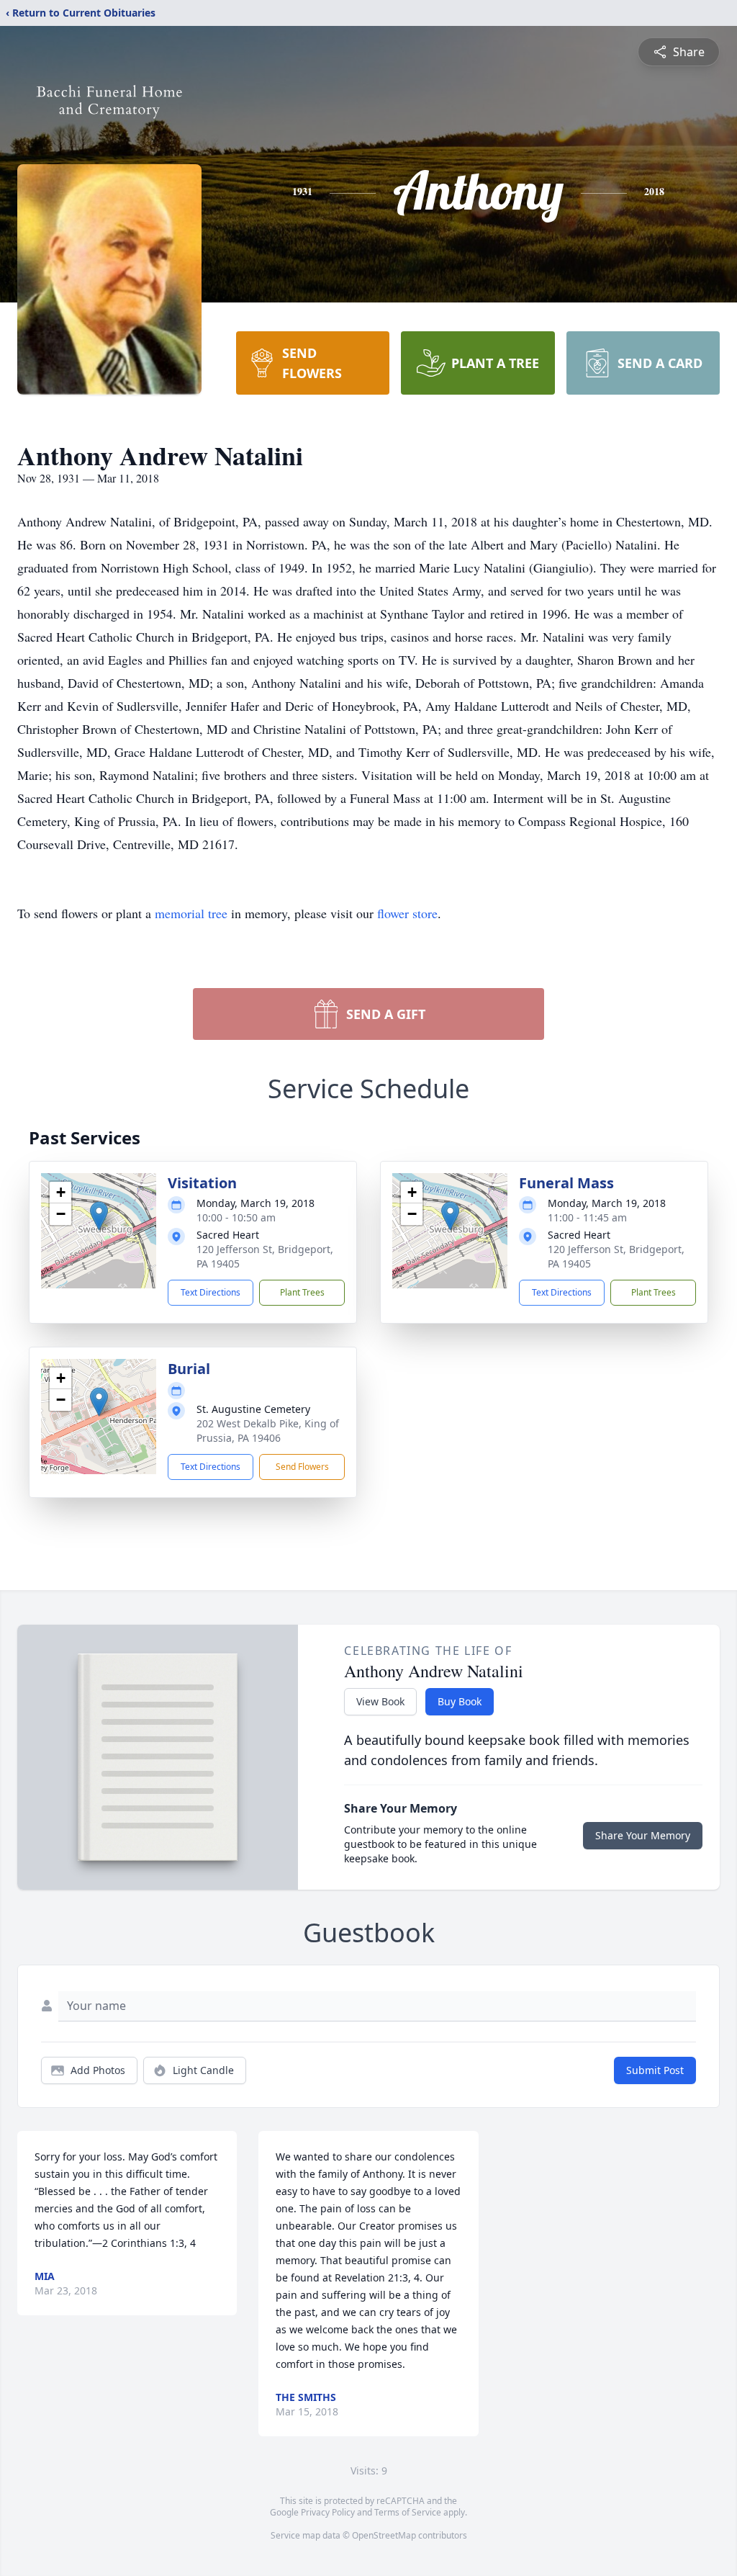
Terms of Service (408, 2512)
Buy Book (460, 1701)
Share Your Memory (643, 1835)
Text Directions (211, 1292)
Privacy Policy (328, 2512)
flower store (407, 913)
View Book (380, 1701)
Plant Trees (302, 1292)
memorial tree (191, 913)
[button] (99, 1216)
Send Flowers (302, 1467)
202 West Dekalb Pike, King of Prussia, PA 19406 (268, 1431)
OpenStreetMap (384, 2535)
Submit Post (655, 2070)
